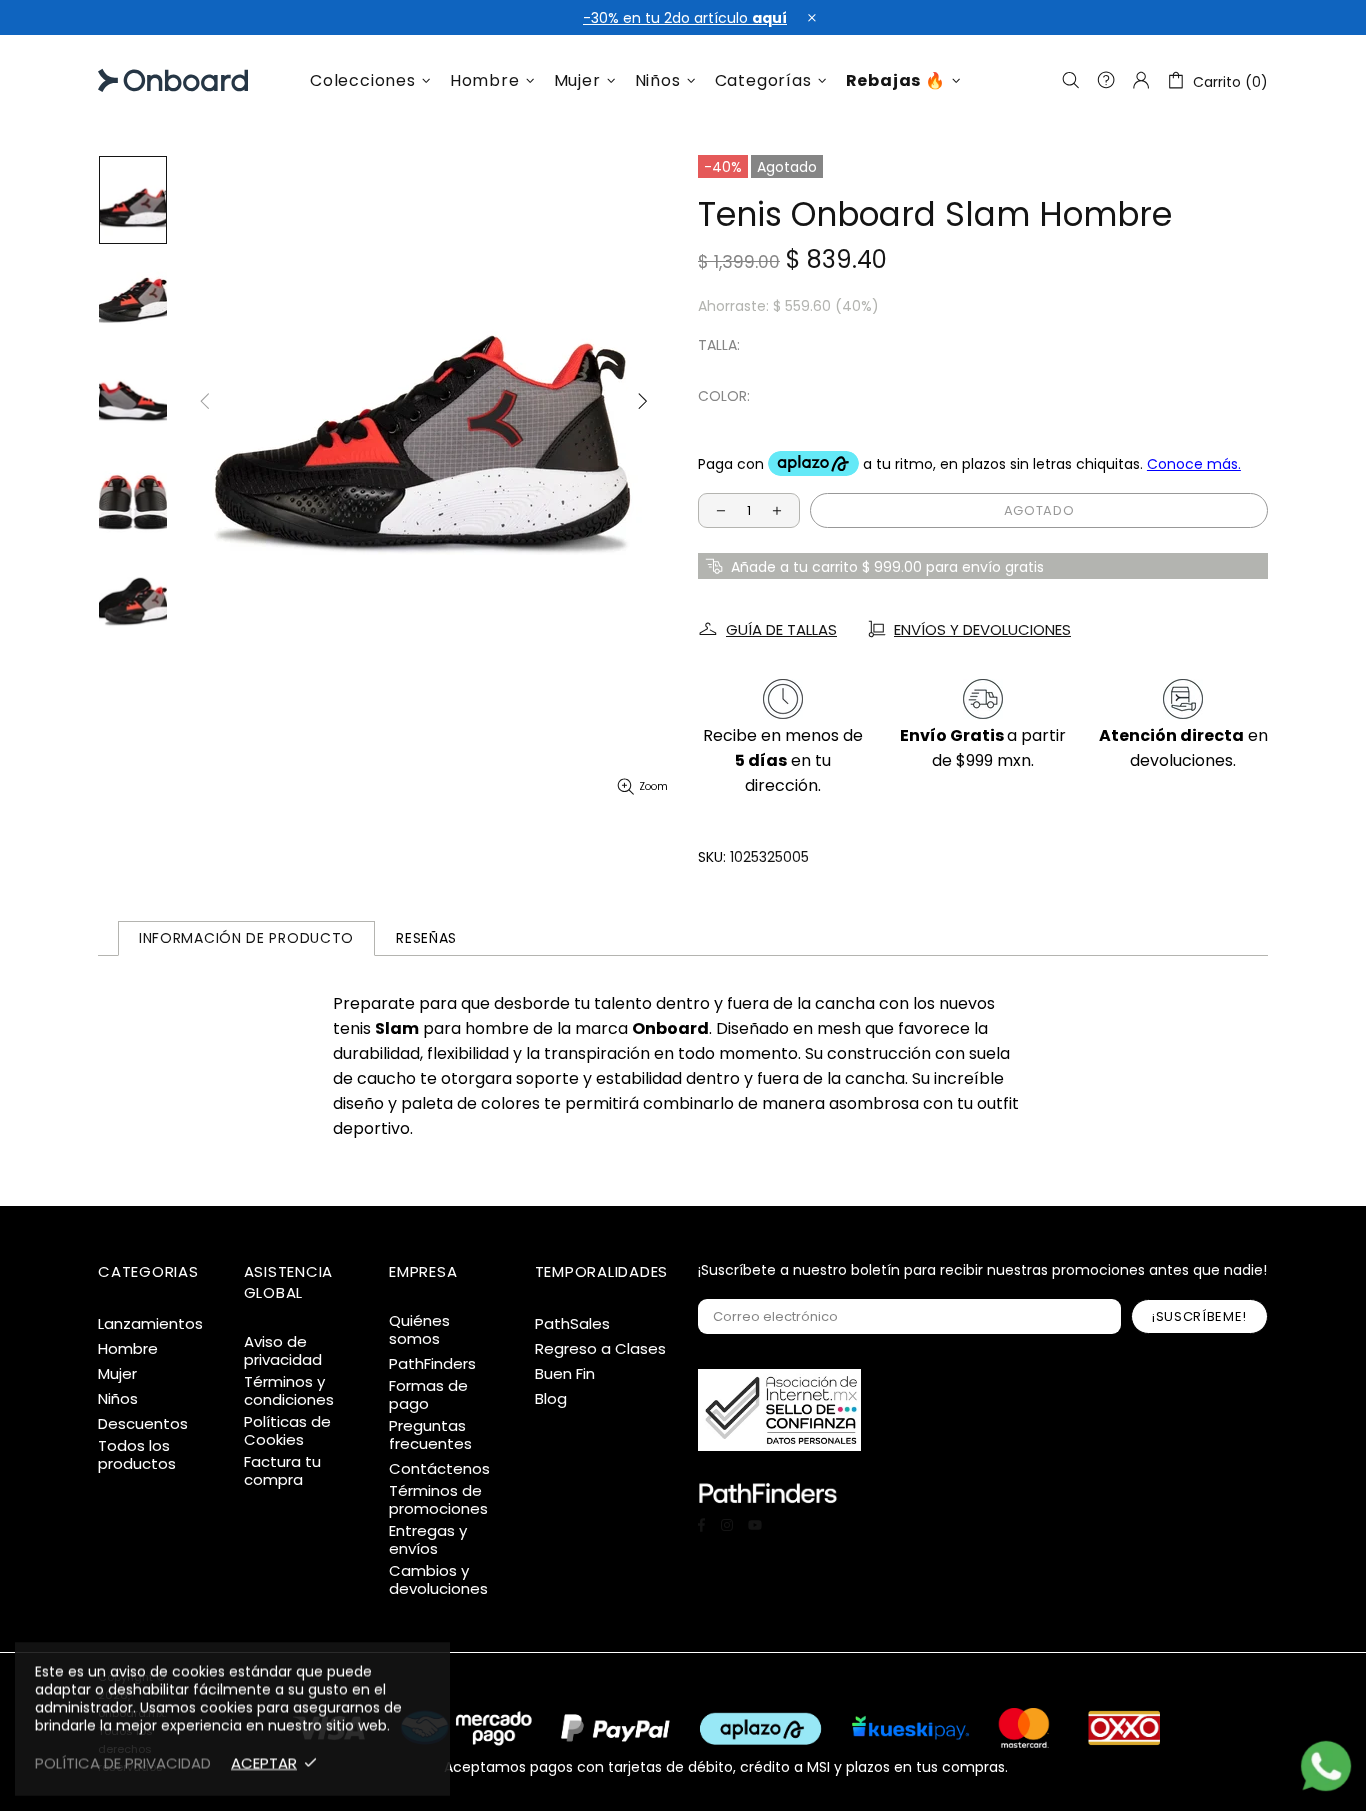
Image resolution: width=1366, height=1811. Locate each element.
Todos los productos (137, 1455)
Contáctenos (439, 1469)
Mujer (117, 1374)
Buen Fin (565, 1374)
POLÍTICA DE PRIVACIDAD (123, 1763)
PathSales (572, 1324)
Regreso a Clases (600, 1349)
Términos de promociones (438, 1500)
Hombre (128, 1349)
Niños (118, 1399)
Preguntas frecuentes (430, 1435)
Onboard (149, 80)
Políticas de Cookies (287, 1431)
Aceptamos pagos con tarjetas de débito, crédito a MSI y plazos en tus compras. (726, 1766)
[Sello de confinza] (779, 1410)
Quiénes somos (419, 1330)
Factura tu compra (282, 1471)
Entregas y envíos (428, 1540)
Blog (551, 1399)
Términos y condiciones (289, 1391)
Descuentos (143, 1424)
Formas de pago (428, 1395)
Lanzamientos (150, 1324)
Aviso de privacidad (283, 1351)
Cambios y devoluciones (438, 1580)
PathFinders (432, 1364)
